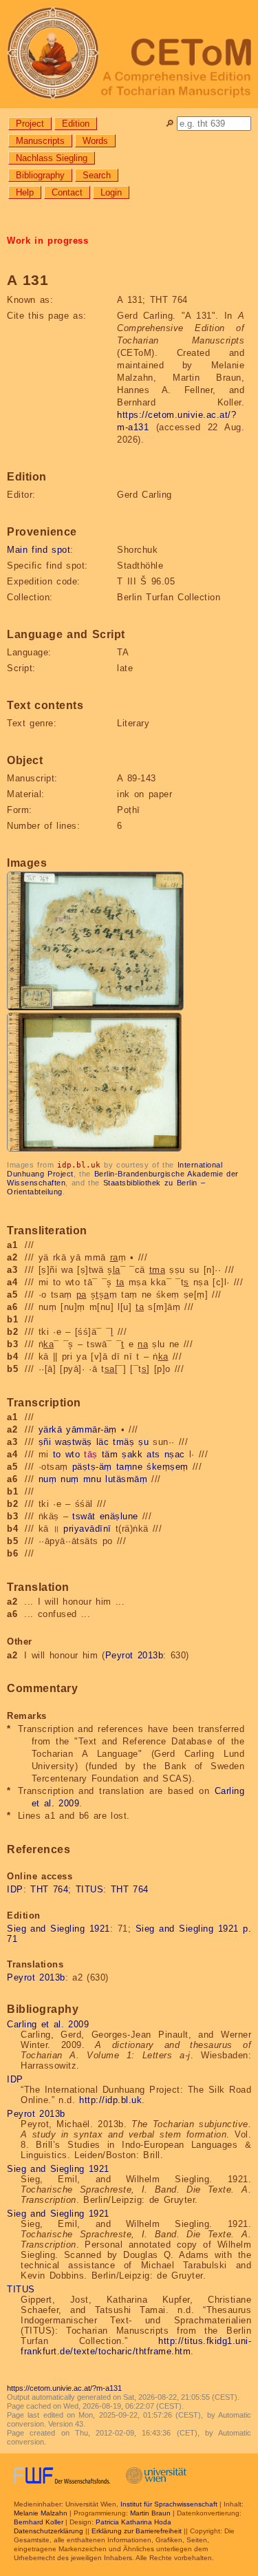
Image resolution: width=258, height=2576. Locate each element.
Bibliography (40, 175)
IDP (15, 1889)
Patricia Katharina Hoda (133, 2522)
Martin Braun (150, 2513)
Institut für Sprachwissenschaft (169, 2504)
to (57, 1454)
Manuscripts (40, 141)
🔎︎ (170, 124)
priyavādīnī (87, 1529)
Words (95, 141)
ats (153, 1454)
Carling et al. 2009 (48, 2024)
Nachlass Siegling (52, 158)
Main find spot (39, 550)
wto (73, 1454)
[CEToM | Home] (129, 54)
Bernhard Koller (39, 2522)
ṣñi (45, 1442)
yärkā (51, 1429)
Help (25, 192)
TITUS (90, 1889)
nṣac (175, 1454)
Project (30, 124)
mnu (93, 1479)
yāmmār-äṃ (92, 1429)
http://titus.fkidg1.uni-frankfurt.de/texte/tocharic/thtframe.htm (136, 2346)
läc (103, 1442)
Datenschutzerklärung (49, 2531)
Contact (67, 192)
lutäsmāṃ (126, 1479)
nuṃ (48, 1479)
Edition (76, 124)
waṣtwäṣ (74, 1442)
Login (111, 192)
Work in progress (47, 241)
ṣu (143, 1442)
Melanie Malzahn (41, 2513)
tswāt (84, 1516)
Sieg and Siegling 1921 (58, 1929)
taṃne (130, 1467)
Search (97, 175)
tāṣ (91, 1454)
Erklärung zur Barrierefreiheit (137, 2531)
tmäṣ (123, 1442)
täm (110, 1454)
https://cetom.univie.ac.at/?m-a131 (64, 2388)
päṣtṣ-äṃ (92, 1467)
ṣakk (132, 1454)
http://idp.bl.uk (110, 2100)
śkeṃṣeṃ (168, 1467)
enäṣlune (119, 1516)
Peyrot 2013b (135, 1655)
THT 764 (49, 1889)
